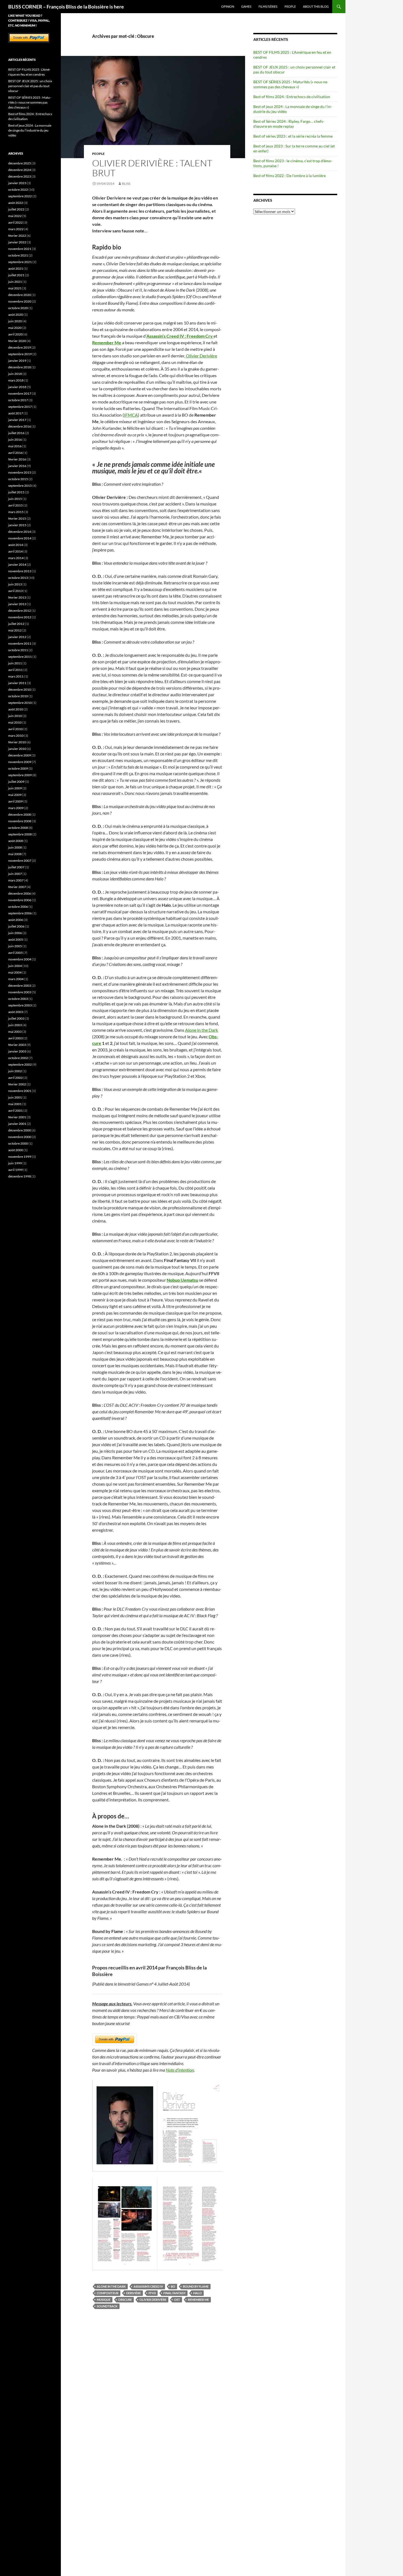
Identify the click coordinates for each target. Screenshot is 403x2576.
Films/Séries (268, 6)
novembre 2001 (20, 1091)
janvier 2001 (17, 1124)
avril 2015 (15, 505)
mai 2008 (15, 854)
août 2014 (16, 545)
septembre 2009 (20, 775)
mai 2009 (15, 795)
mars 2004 (16, 979)
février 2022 (17, 236)
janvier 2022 (17, 242)
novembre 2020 (20, 301)
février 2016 (17, 459)
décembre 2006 (20, 893)
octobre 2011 (18, 650)
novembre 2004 (20, 959)
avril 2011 (15, 670)
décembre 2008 (20, 814)
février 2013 (17, 597)
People (290, 6)
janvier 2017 (17, 420)
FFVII (152, 2293)
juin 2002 (15, 1071)
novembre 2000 (20, 1137)
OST (177, 2300)
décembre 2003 (20, 986)
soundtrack (107, 2306)
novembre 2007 (20, 861)
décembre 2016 (20, 426)
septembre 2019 (20, 354)
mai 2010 (15, 722)
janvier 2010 (17, 749)
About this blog (316, 6)
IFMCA (131, 415)
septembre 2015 (20, 486)
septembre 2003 (20, 1005)
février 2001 (17, 1117)
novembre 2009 (20, 762)
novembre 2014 (20, 538)
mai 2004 (15, 972)
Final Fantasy (174, 2293)
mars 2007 (16, 880)
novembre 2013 (20, 571)
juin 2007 (15, 874)
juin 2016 (15, 440)
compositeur (108, 2293)
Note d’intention (180, 2070)
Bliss (126, 184)
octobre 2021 (18, 255)
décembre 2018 (20, 367)
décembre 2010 (20, 690)
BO (173, 2286)
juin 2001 (15, 1097)
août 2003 (16, 1012)
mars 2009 (16, 808)
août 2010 (16, 709)
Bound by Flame (196, 2286)
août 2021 (16, 268)
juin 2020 (15, 321)
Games (246, 6)
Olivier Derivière (201, 356)
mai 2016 (15, 446)
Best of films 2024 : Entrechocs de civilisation (292, 97)
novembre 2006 (20, 900)
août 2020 (16, 315)
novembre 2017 (20, 393)
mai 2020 (15, 328)
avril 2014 (15, 551)
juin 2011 (15, 663)
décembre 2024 (20, 170)
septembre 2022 (20, 196)
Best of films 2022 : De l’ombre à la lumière (290, 176)
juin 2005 (15, 946)
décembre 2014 (20, 532)
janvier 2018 (17, 387)
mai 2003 (15, 1032)
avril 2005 (15, 953)
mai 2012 (15, 630)
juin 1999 (15, 1163)
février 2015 (17, 518)
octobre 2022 (18, 190)
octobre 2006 (18, 907)
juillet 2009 (16, 782)
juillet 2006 (16, 926)
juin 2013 (15, 584)
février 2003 (17, 1045)
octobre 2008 (18, 828)
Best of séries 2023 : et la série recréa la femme (293, 136)
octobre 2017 (18, 400)
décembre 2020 (20, 295)
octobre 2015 (18, 479)
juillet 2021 (16, 275)
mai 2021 (15, 288)
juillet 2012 (16, 624)
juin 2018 (15, 374)
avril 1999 (15, 1170)
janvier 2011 (17, 683)
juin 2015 (15, 499)
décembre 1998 (20, 1176)
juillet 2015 (16, 492)
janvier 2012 (17, 637)
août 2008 (16, 841)
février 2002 (17, 1084)
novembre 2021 (20, 249)
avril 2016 (15, 453)
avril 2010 (15, 729)
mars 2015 (16, 512)
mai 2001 (15, 1104)
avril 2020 (15, 334)
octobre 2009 (18, 768)
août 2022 (16, 203)
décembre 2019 (20, 347)
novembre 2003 (20, 992)
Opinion (228, 6)
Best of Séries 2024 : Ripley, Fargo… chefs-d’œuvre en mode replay (289, 124)
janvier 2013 (17, 604)
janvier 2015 (17, 525)
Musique (104, 2300)
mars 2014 (16, 558)
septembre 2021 (20, 262)
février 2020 (17, 341)
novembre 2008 (20, 821)
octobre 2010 (18, 696)
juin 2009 (15, 788)
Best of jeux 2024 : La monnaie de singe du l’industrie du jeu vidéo (30, 130)
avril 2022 (15, 222)
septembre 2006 (20, 913)
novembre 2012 (20, 617)
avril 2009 (15, 801)
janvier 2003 (17, 1051)
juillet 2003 (16, 1018)
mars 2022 (16, 229)
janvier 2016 (17, 466)
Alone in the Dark (201, 1030)
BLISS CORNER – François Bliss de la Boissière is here (66, 7)
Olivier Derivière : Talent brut (152, 168)
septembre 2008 (20, 834)
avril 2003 (15, 1038)
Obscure (125, 2300)
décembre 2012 (20, 611)
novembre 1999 (20, 1157)
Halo (198, 2293)
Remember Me (198, 2300)
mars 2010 (16, 736)
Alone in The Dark (111, 2286)
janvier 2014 (17, 565)
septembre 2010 (20, 703)
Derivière (134, 2293)
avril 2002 (15, 1078)
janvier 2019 (17, 361)
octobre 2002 (18, 1058)
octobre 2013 (18, 578)
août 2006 (16, 920)
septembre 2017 (20, 407)
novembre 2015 (20, 472)
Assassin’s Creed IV (148, 2286)
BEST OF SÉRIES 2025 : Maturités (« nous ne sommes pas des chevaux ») (290, 84)
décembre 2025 (20, 163)
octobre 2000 (18, 1143)
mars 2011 (16, 676)
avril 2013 (15, 591)
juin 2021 (15, 282)
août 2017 (16, 413)
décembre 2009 (20, 755)
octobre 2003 (18, 999)
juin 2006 (15, 933)
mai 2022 (15, 216)
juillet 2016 (16, 433)
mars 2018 (16, 380)
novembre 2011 (20, 643)
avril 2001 (15, 1111)
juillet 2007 (16, 867)
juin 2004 (15, 966)
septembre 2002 (20, 1064)
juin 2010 (15, 716)
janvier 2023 (17, 183)
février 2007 (17, 887)
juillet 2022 (16, 209)
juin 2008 (15, 847)
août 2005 (16, 939)
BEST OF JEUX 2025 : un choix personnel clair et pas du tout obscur (30, 86)
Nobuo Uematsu (182, 1280)
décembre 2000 (20, 1130)
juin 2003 (15, 1025)
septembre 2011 (20, 657)
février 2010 (17, 742)
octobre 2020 (18, 308)
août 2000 (16, 1150)
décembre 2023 (20, 176)
